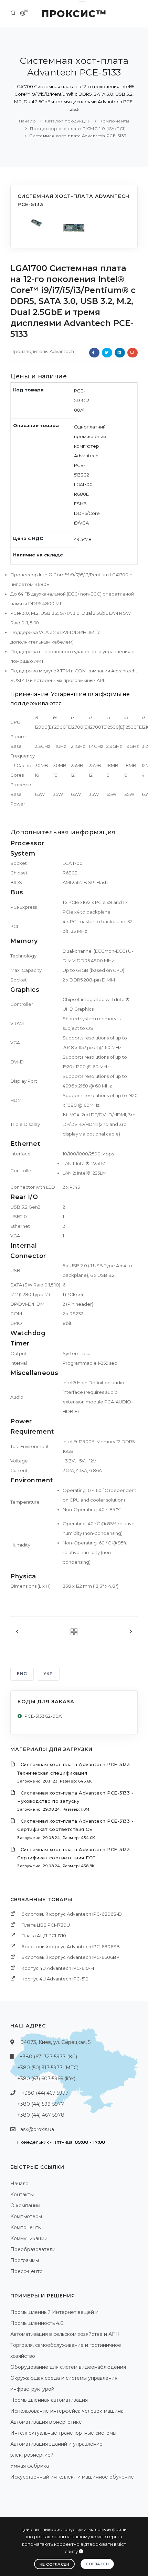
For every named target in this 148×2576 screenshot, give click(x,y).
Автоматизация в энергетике (46, 2422)
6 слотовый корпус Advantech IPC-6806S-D (72, 1914)
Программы (25, 2260)
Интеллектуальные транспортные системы (63, 2433)
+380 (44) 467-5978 (41, 2115)
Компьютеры (26, 2216)
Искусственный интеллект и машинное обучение (72, 2477)
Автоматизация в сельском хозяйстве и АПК (65, 2334)
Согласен (97, 2564)
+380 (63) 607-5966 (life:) (46, 2079)
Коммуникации (29, 2238)
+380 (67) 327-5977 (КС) (48, 2057)
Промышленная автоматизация (49, 2400)
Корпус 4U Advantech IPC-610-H (58, 1968)
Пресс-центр (27, 2271)
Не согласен (55, 2564)
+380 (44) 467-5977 (45, 2093)
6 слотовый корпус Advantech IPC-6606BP (70, 1957)
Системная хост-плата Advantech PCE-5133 (78, 136)
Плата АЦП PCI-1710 (44, 1936)
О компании (25, 2206)
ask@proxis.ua (37, 2129)
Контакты (22, 2195)
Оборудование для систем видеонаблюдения (68, 2367)
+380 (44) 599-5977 (41, 2104)
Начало (28, 121)
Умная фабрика (30, 2466)
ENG (22, 1674)
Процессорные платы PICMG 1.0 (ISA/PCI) (78, 128)
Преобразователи (33, 2249)
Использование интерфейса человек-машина (67, 2411)
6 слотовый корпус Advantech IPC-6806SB (71, 1946)
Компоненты (114, 121)
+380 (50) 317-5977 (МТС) (48, 2068)
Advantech (62, 351)
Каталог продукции (68, 121)
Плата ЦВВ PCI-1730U (46, 1925)
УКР (48, 1674)
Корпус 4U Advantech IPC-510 (55, 1979)
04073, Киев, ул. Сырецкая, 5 (55, 2042)
